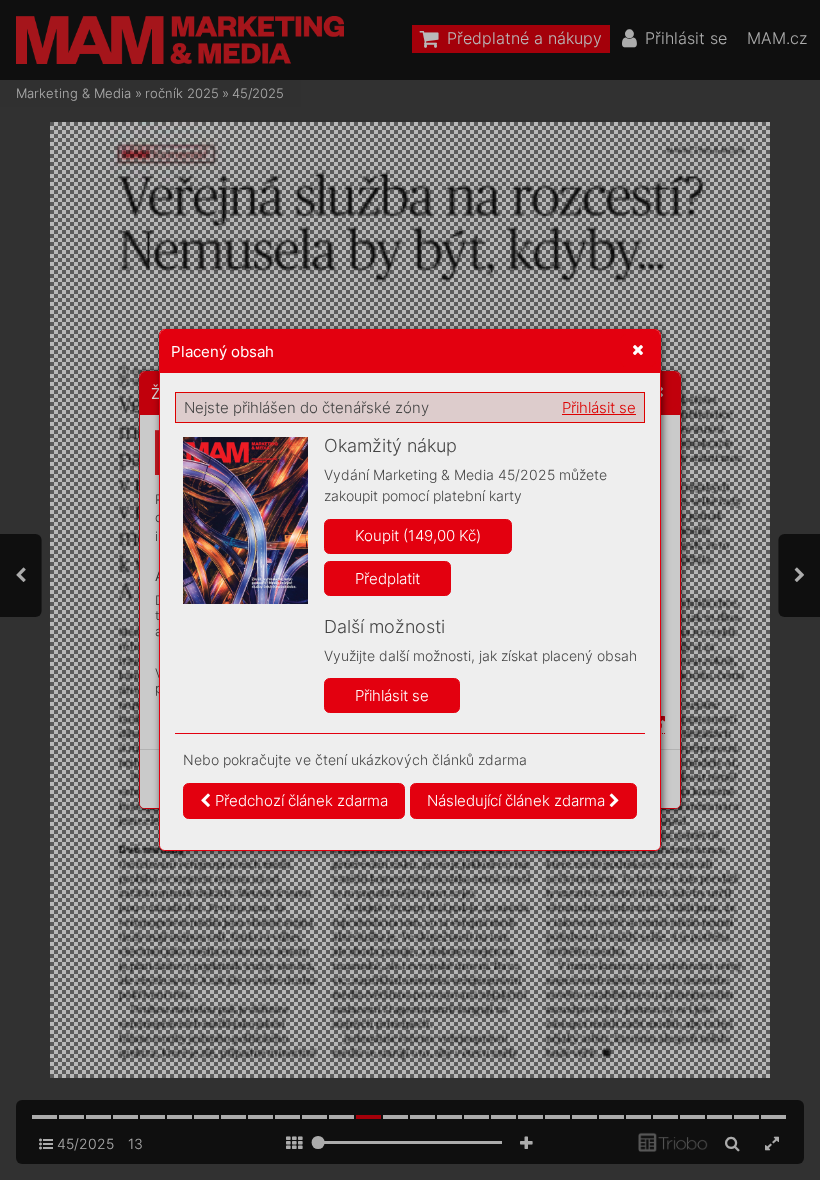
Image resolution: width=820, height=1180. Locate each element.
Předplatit (387, 578)
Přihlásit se (599, 407)
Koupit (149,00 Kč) (418, 535)
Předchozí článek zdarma (299, 800)
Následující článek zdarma (518, 800)
